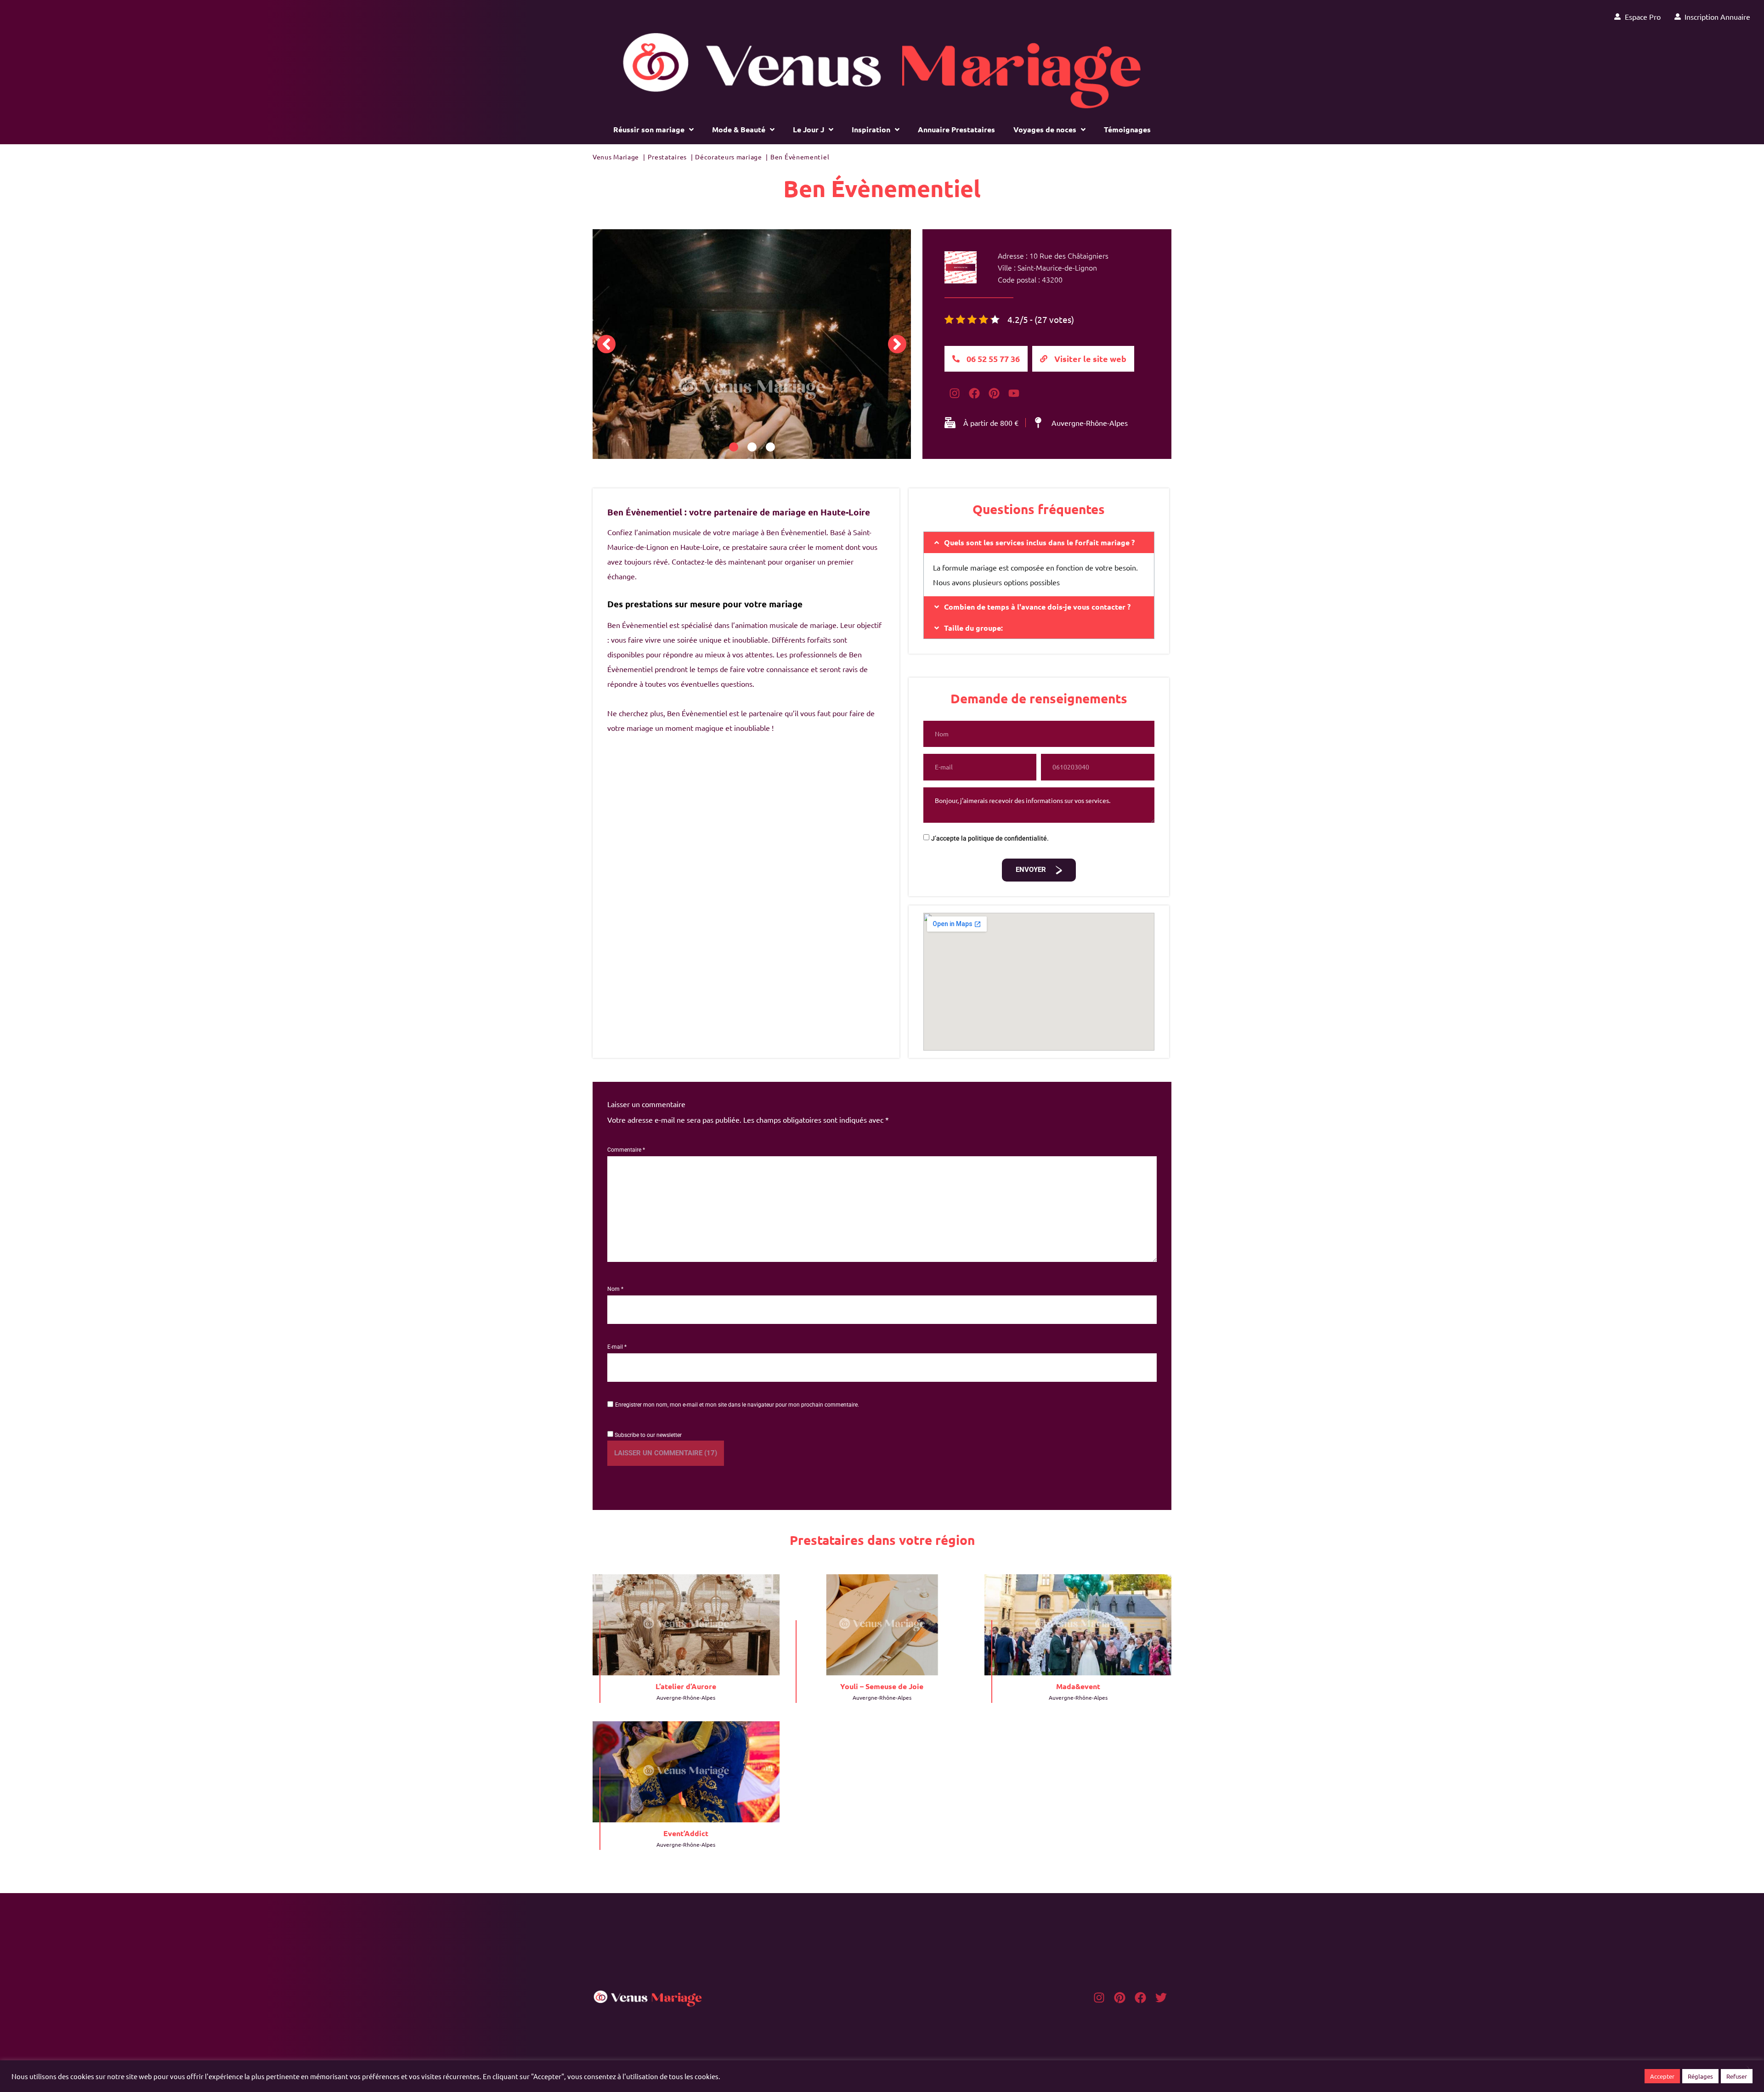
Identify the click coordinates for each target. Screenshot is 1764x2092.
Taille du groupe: (973, 628)
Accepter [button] (1662, 2076)
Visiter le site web (1090, 359)
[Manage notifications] (1742, 2072)
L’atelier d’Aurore (686, 1686)
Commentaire (626, 1150)
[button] (606, 344)
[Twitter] (1161, 1998)
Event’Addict (686, 1833)
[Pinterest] (1120, 1998)
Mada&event (1078, 1686)
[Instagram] (954, 393)
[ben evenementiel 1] (752, 388)
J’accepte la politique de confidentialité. (990, 838)
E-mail (617, 1347)
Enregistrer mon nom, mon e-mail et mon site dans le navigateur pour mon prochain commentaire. (737, 1405)
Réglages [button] (1700, 2076)
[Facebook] (974, 393)
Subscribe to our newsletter (647, 1435)
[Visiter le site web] (1044, 359)
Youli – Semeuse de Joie (882, 1686)
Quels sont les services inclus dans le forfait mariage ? (1039, 542)
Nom (615, 1289)
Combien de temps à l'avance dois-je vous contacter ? (1037, 607)
